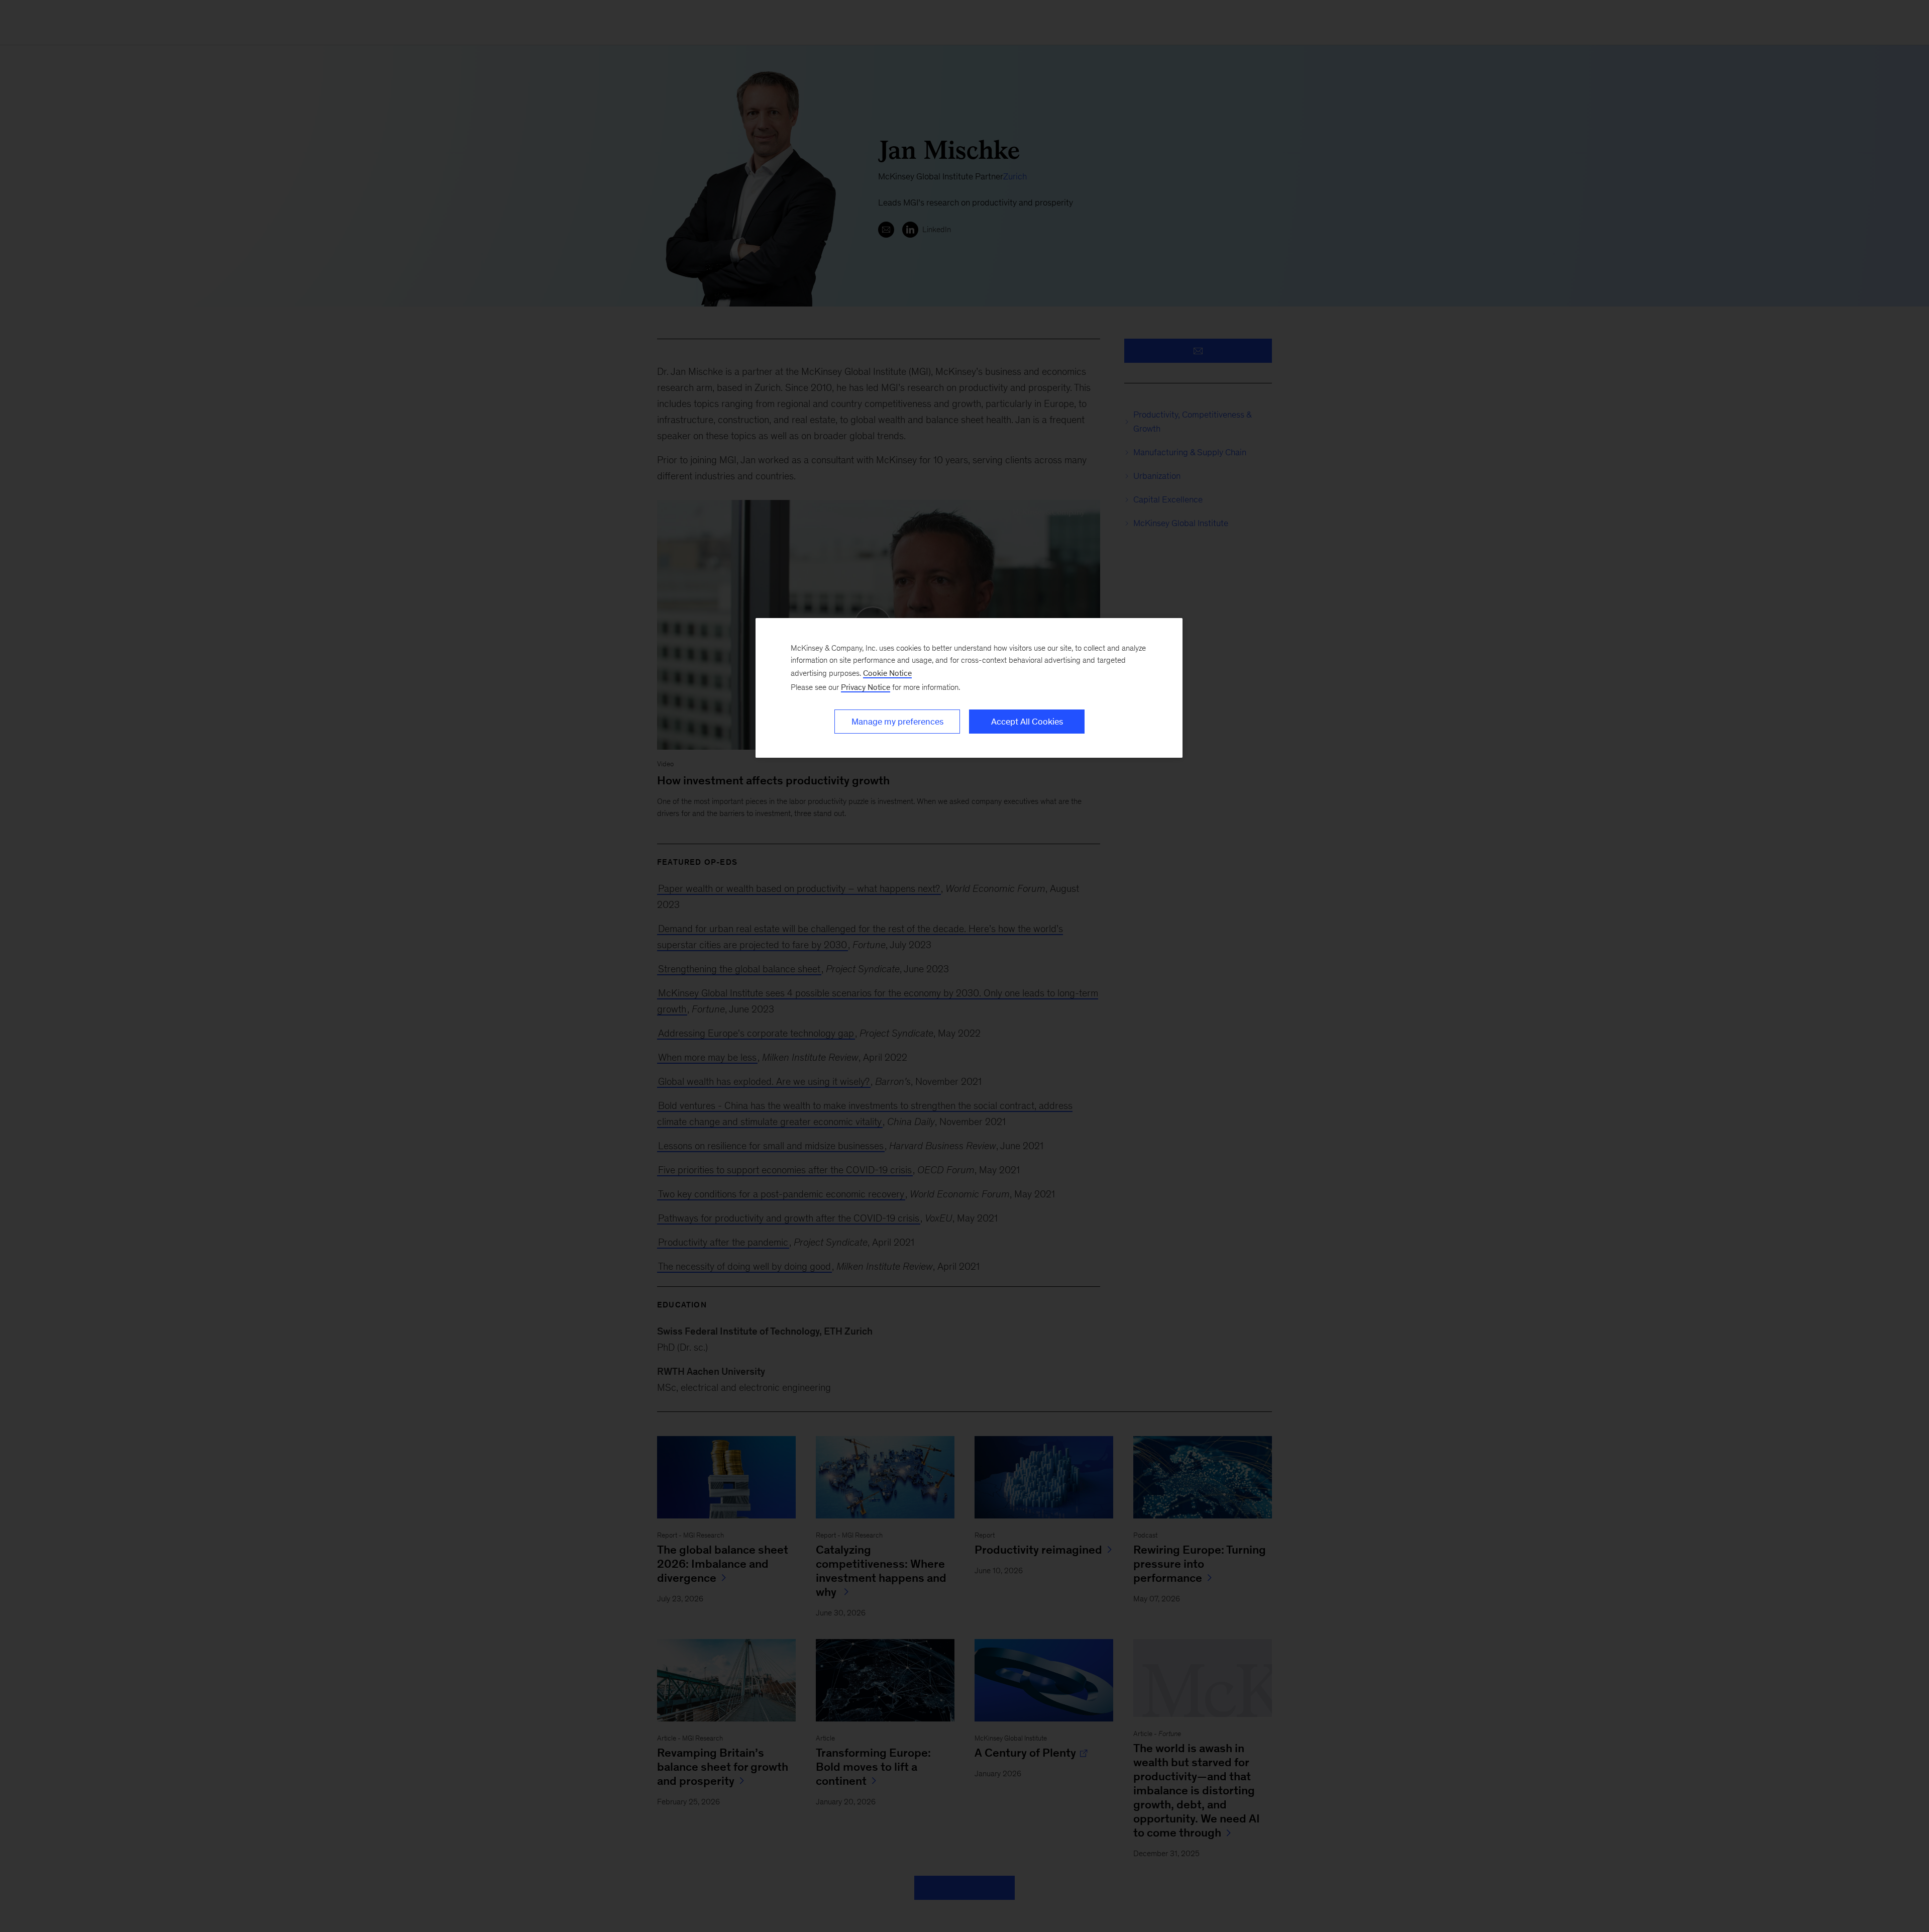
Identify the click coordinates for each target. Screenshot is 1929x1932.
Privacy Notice (866, 687)
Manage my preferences (897, 722)
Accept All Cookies (1027, 722)
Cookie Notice (887, 673)
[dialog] (969, 688)
